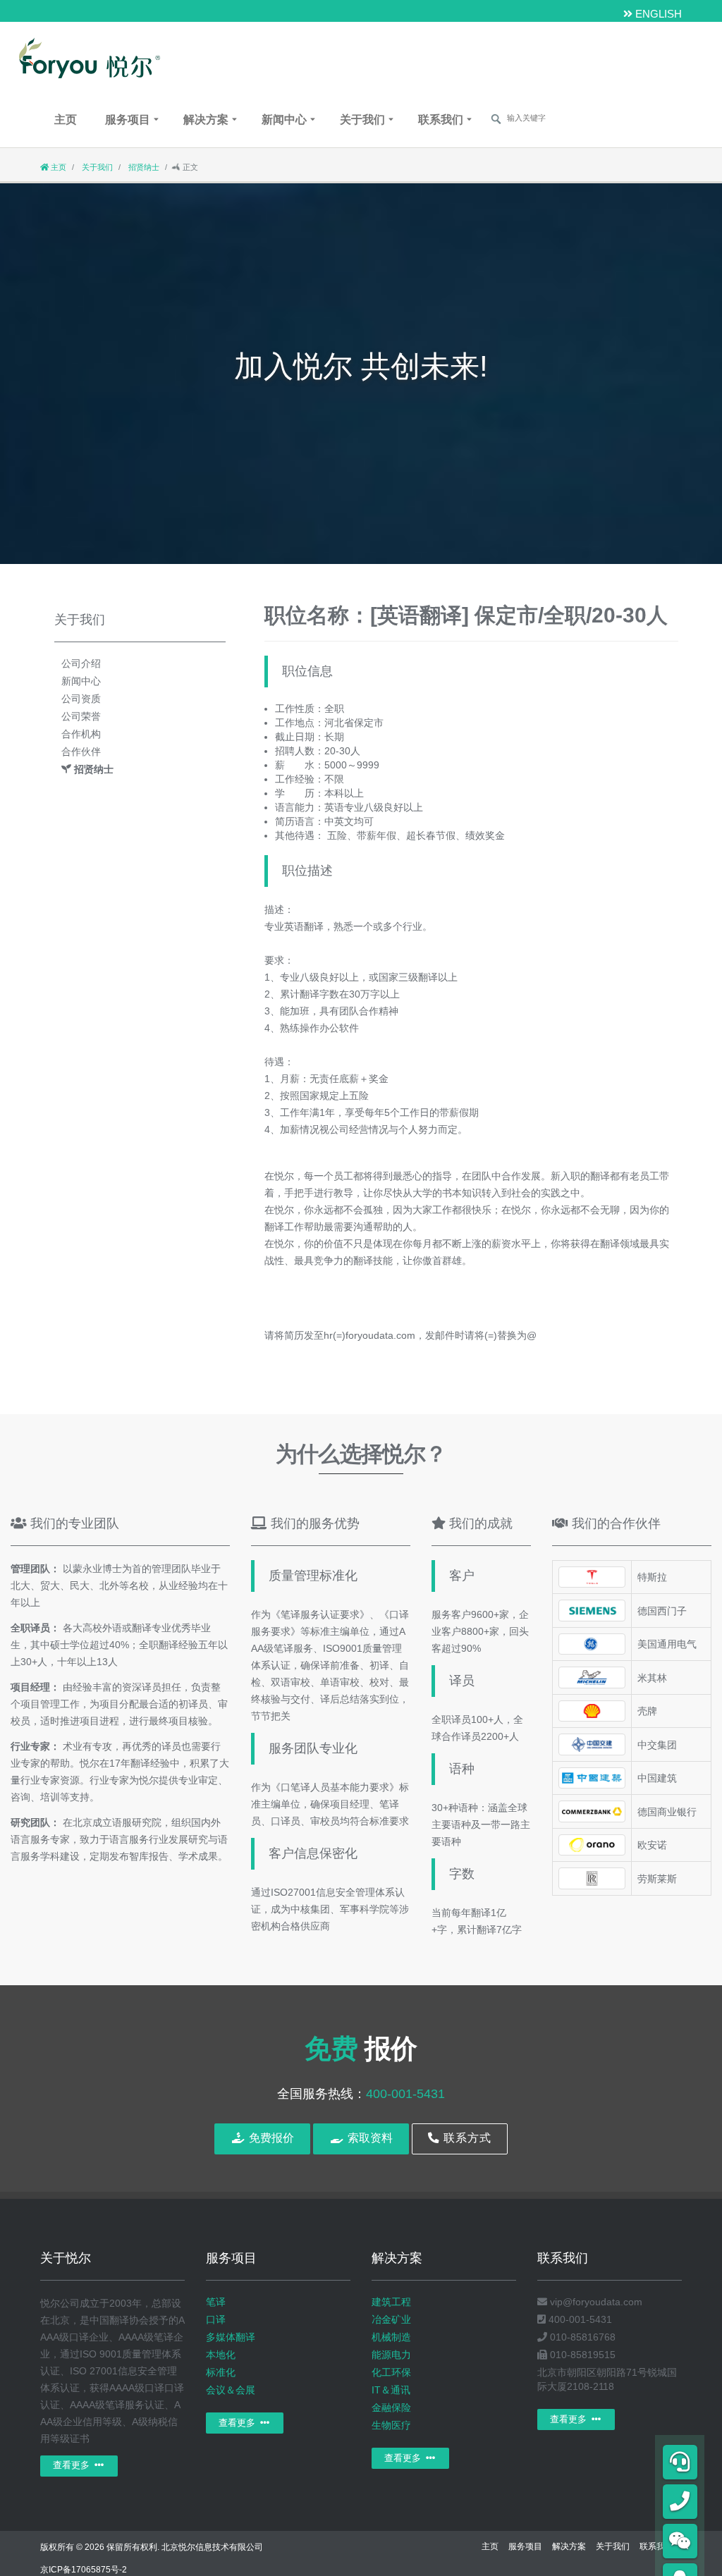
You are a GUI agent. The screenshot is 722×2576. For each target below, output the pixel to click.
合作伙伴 (81, 752)
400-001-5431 (405, 2094)
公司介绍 (81, 663)
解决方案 (206, 119)
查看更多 (73, 2465)
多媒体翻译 (231, 2337)
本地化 (221, 2355)
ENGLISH (657, 14)
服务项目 (128, 119)
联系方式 (465, 2138)
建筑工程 (391, 2302)
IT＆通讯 (391, 2390)
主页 (66, 119)
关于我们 (362, 119)
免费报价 (270, 2138)
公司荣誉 (81, 716)
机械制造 (391, 2337)
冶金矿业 (391, 2319)
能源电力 (391, 2355)
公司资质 (81, 699)
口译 (216, 2319)
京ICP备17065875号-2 (84, 2570)
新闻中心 (284, 119)
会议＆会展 (231, 2390)
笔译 (216, 2302)
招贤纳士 (143, 167)
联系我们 (441, 119)
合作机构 (81, 734)
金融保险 (391, 2408)
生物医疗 (391, 2425)
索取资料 (369, 2138)
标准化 (221, 2372)
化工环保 (391, 2372)
